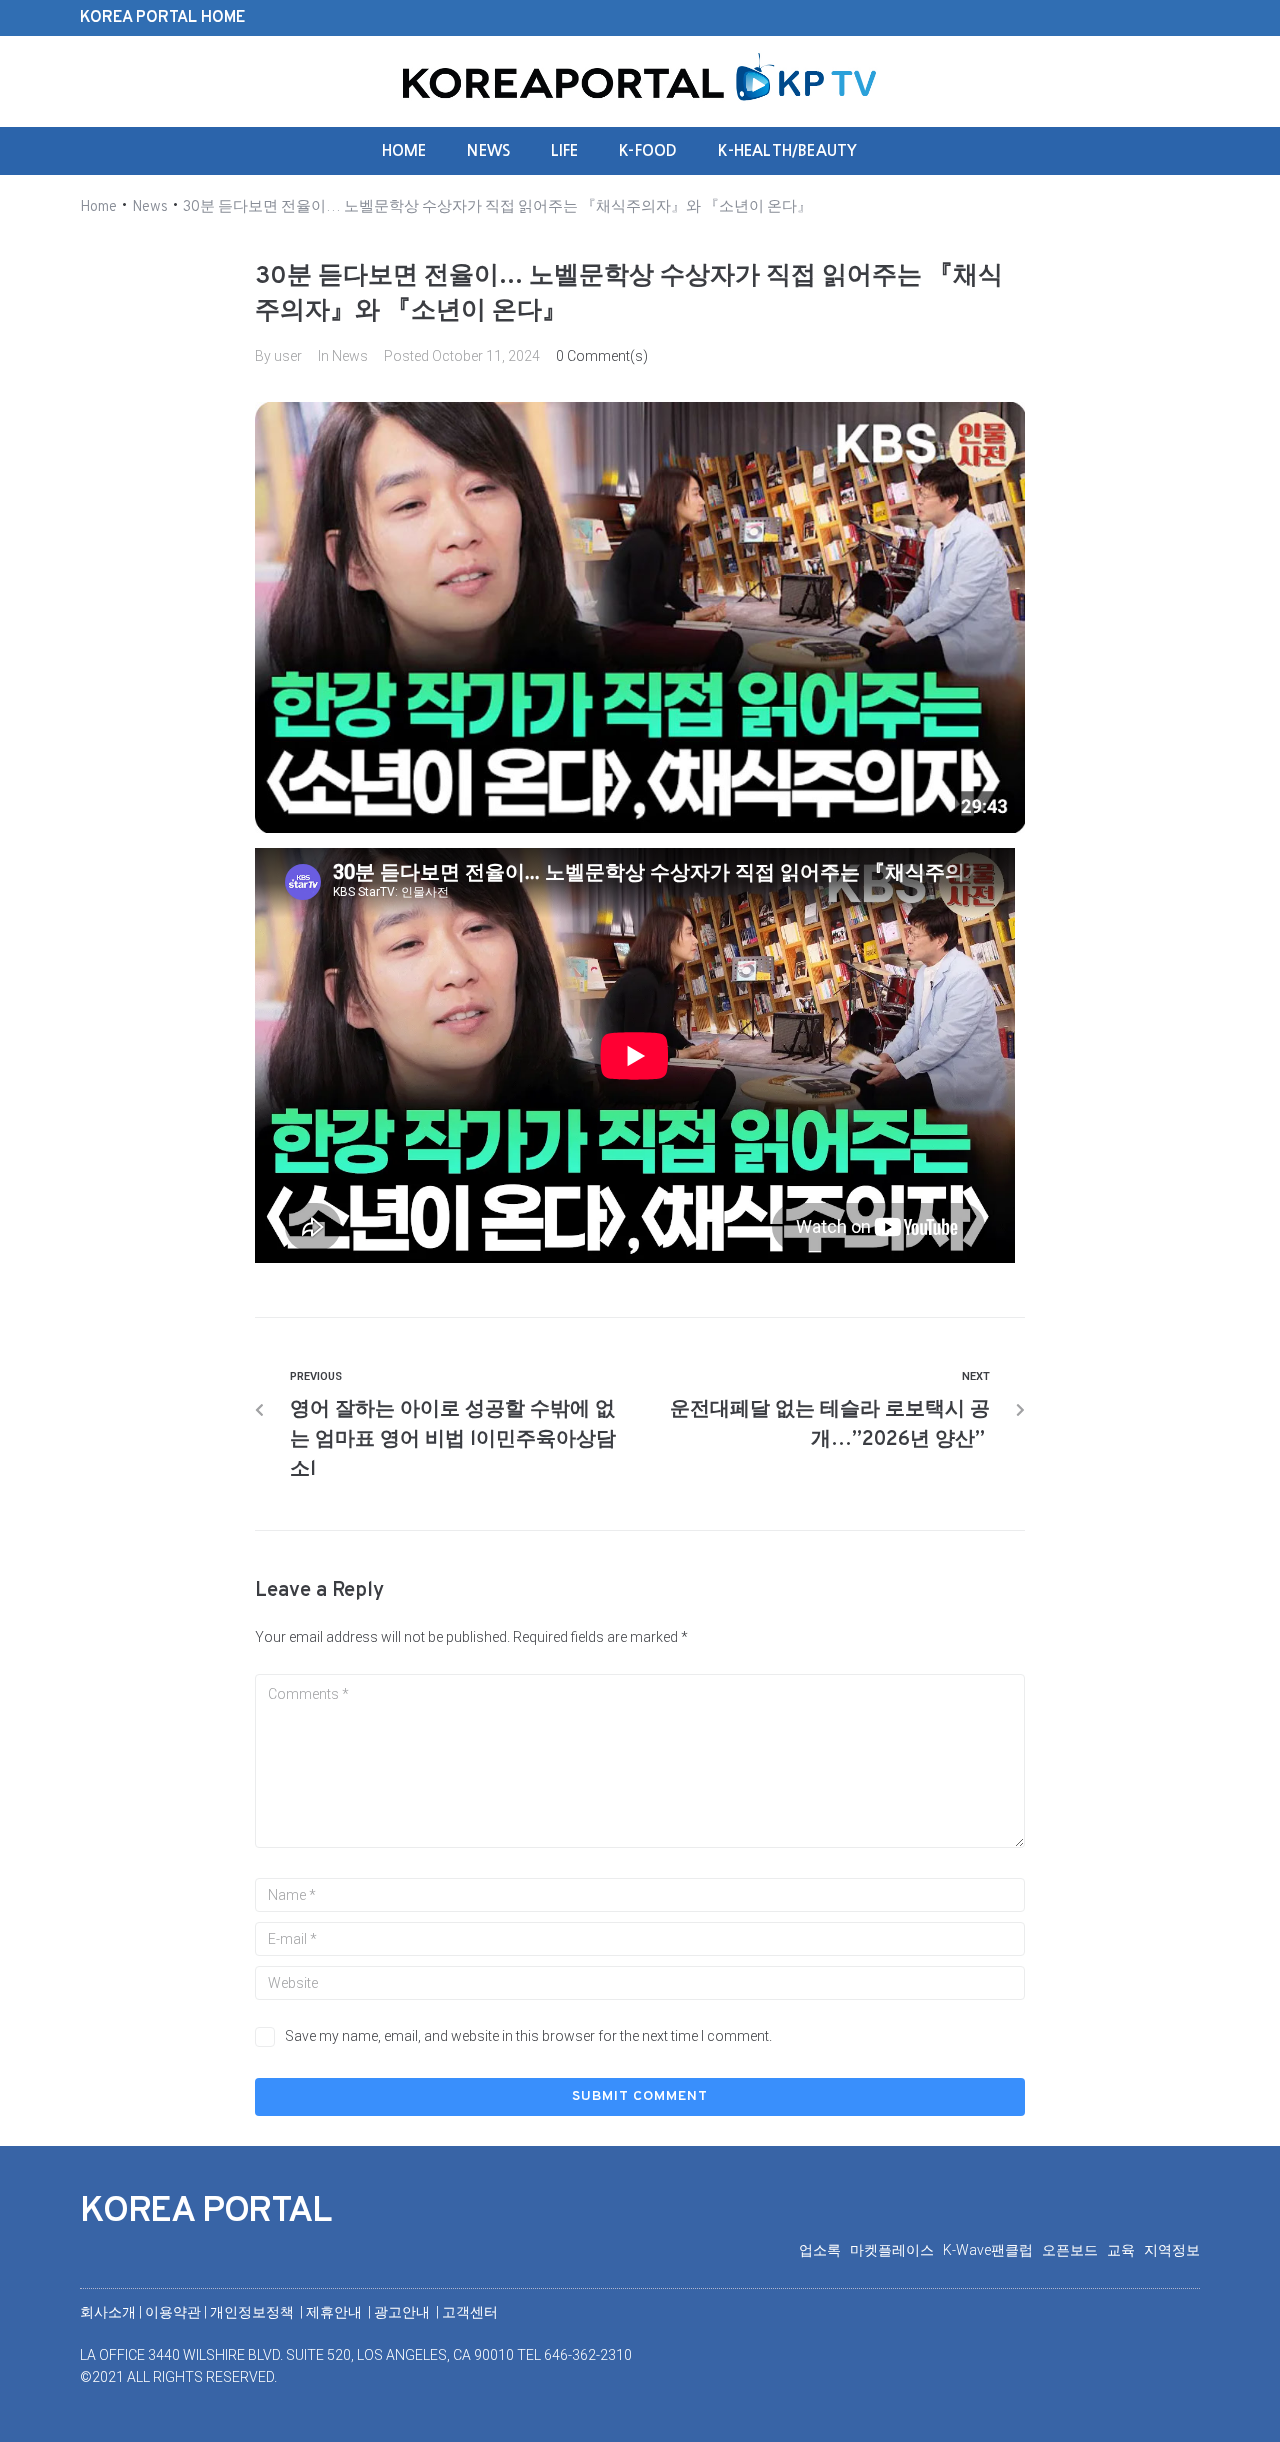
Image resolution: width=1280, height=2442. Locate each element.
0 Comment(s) (602, 356)
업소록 (824, 2250)
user (288, 356)
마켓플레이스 (896, 2250)
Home (98, 207)
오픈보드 (1074, 2250)
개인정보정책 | (258, 2312)
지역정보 (1172, 2250)
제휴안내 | (340, 2312)
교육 (1125, 2250)
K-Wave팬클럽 (992, 2250)
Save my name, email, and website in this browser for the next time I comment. (528, 2036)
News (150, 207)
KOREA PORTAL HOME (162, 18)
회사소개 (108, 2312)
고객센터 (470, 2312)
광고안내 (403, 2312)
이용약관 (174, 2312)
